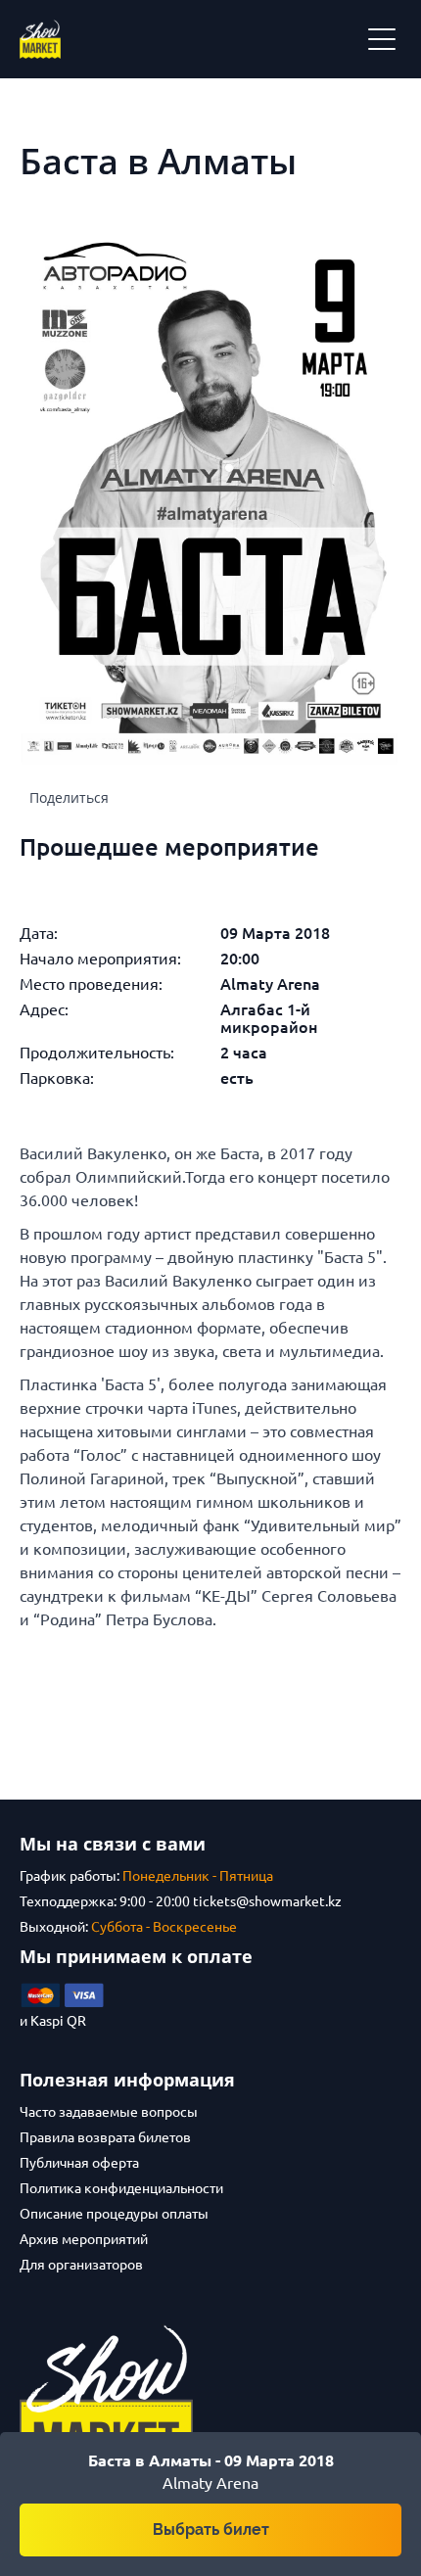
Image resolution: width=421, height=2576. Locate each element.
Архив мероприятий (84, 2239)
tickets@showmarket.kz (267, 1901)
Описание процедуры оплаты (114, 2214)
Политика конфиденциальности (121, 2188)
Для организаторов (81, 2265)
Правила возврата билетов (105, 2137)
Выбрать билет (211, 2529)
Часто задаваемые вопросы (109, 2112)
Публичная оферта (79, 2163)
